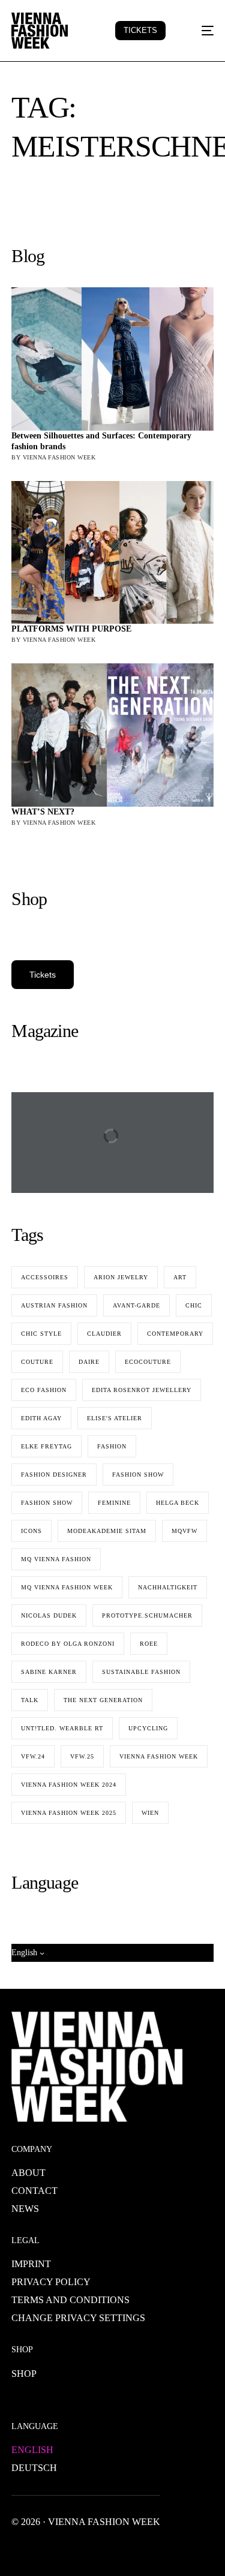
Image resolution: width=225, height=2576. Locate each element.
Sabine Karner (49, 1672)
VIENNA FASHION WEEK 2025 (69, 1813)
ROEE (149, 1644)
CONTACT (34, 2191)
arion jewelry (121, 1277)
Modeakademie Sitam (107, 1531)
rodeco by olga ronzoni (68, 1644)
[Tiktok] (136, 2549)
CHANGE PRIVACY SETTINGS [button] (78, 2318)
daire (89, 1362)
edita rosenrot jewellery (142, 1390)
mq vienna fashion (56, 1559)
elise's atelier (115, 1418)
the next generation (103, 1700)
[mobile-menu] (200, 31)
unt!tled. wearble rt (62, 1728)
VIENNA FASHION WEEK (159, 1756)
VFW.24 (33, 1756)
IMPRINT (31, 2264)
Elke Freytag (46, 1446)
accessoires (45, 1277)
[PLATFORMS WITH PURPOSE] (112, 553)
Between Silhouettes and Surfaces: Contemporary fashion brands (101, 441)
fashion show (138, 1475)
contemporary (175, 1334)
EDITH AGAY (41, 1418)
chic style (41, 1334)
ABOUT (28, 2173)
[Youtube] (59, 2549)
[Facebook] (21, 2549)
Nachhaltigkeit (168, 1587)
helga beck (178, 1503)
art (180, 1277)
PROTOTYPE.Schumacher (147, 1615)
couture (37, 1362)
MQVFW (184, 1531)
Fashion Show (47, 1503)
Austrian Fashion (54, 1305)
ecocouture (148, 1362)
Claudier (104, 1334)
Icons (31, 1531)
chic (194, 1305)
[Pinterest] (117, 2549)
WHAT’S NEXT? (43, 812)
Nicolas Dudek (49, 1615)
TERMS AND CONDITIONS (70, 2300)
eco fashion (44, 1390)
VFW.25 (82, 1756)
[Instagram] (79, 2549)
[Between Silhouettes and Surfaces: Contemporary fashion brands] (112, 359)
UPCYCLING (148, 1728)
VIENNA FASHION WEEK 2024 (69, 1785)
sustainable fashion (141, 1672)
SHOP (24, 2374)
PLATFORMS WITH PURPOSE (71, 629)
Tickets (43, 975)
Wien (150, 1813)
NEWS (25, 2209)
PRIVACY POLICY (51, 2282)
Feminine (114, 1503)
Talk (30, 1700)
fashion (112, 1446)
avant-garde (136, 1305)
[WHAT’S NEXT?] (112, 735)
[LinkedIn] (98, 2549)
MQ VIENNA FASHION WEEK (67, 1587)
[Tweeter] (40, 2549)
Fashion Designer (54, 1475)
